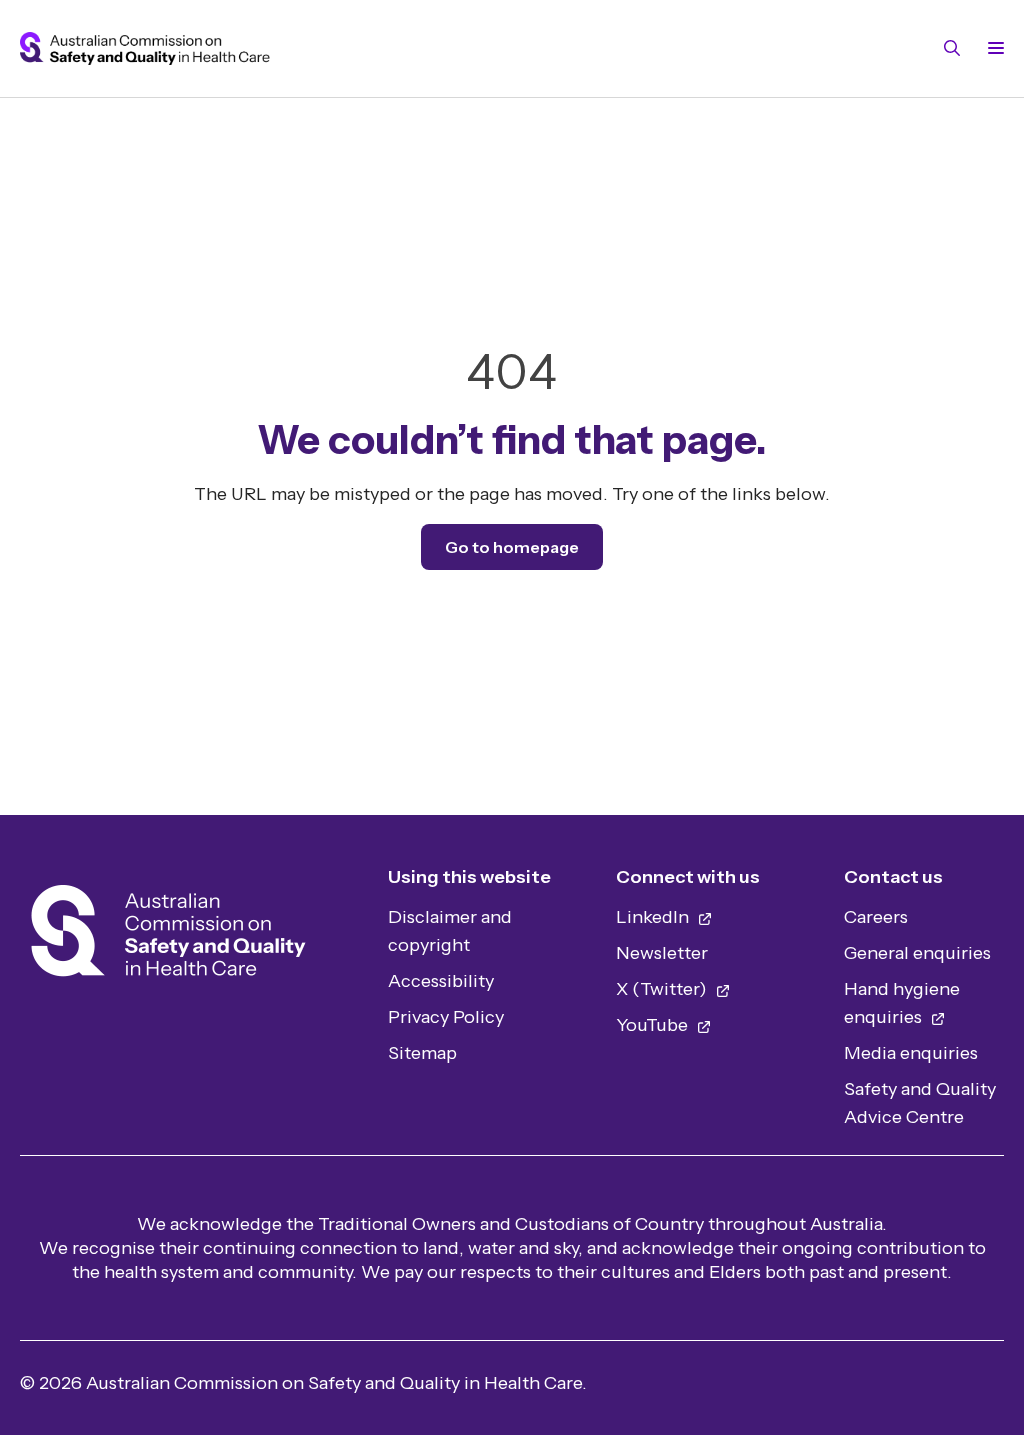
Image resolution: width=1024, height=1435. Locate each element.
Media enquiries (911, 1053)
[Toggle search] (952, 48)
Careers (876, 917)
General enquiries (917, 953)
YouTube (654, 1025)
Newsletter (662, 953)
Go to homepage (512, 547)
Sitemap (422, 1053)
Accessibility (441, 981)
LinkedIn (654, 917)
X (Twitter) (663, 989)
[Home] (168, 936)
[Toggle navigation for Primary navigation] (992, 48)
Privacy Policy (446, 1017)
